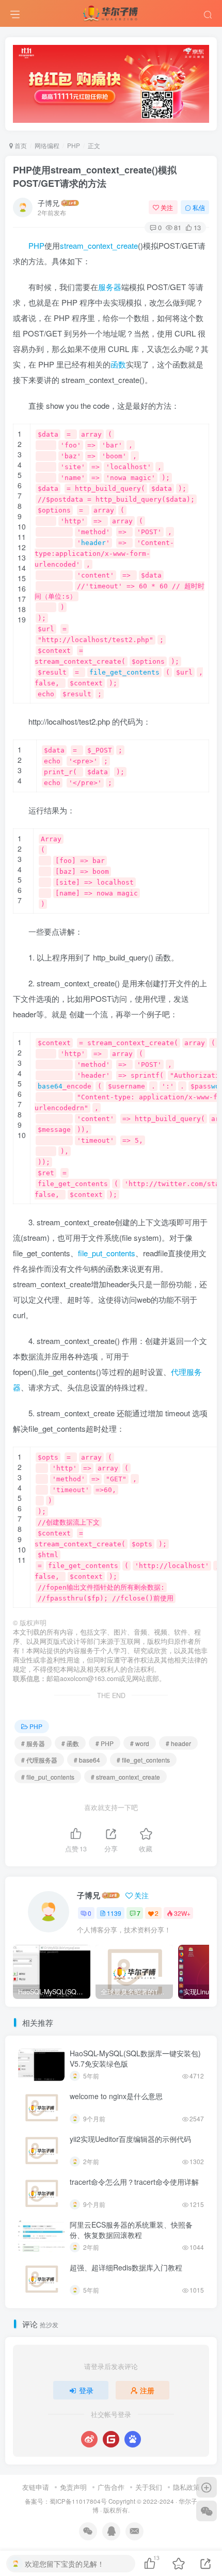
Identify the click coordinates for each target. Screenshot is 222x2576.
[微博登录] (89, 2439)
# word (140, 1743)
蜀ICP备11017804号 (78, 2501)
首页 (20, 145)
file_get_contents (124, 672)
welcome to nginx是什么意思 (116, 2096)
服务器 (110, 287)
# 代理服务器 (39, 1760)
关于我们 (149, 2487)
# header (178, 1743)
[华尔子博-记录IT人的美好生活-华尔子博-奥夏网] (111, 12)
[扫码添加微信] (207, 2511)
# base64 (87, 1760)
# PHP (105, 1743)
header (93, 543)
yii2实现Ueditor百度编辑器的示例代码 (130, 2139)
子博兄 (49, 203)
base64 (50, 1086)
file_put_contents (107, 1253)
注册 (147, 2390)
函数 (118, 364)
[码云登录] (111, 2439)
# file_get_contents (143, 1760)
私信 (199, 207)
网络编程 (47, 145)
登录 (86, 2390)
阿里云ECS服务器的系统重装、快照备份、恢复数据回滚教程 (131, 2230)
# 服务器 (33, 1743)
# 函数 (70, 1743)
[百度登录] (133, 2439)
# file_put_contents (48, 1777)
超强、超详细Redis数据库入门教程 (126, 2267)
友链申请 (36, 2487)
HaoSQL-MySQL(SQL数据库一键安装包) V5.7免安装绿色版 (135, 2058)
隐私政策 (186, 2487)
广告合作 (111, 2487)
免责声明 (73, 2487)
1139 (114, 1913)
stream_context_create (99, 245)
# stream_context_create (125, 1777)
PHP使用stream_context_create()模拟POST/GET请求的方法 (95, 176)
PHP (74, 145)
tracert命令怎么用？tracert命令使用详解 (134, 2182)
